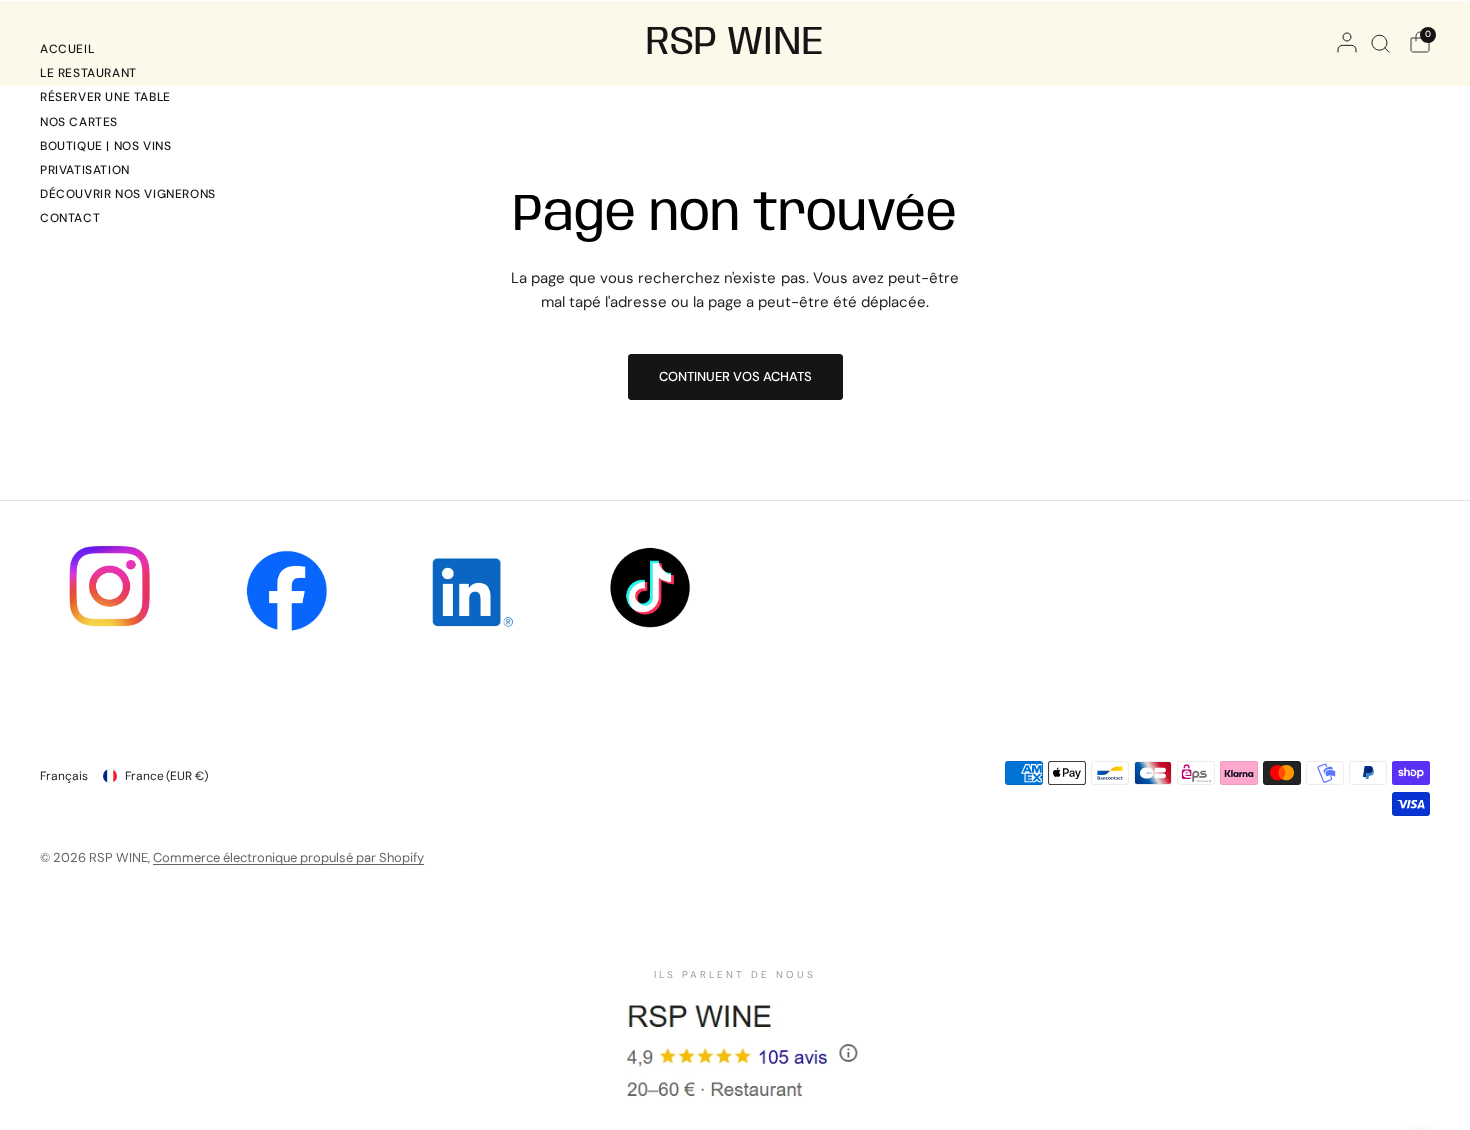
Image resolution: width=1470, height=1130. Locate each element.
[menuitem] (128, 52)
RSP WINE (735, 43)
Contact (70, 218)
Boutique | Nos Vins (105, 146)
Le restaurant (88, 73)
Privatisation (85, 170)
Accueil (67, 49)
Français (64, 776)
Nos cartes (79, 122)
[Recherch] (1380, 43)
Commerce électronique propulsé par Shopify (288, 857)
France (166, 776)
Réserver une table (105, 97)
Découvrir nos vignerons (128, 194)
